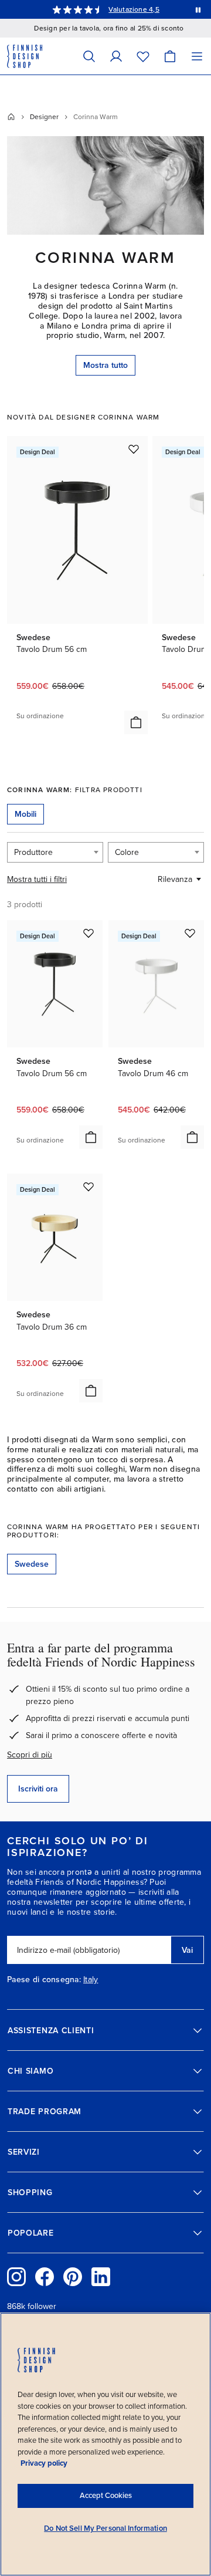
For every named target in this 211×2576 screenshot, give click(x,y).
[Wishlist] (143, 56)
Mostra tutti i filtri (37, 879)
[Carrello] (170, 56)
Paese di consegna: (44, 1980)
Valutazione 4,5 (134, 9)
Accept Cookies (106, 2496)
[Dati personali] (116, 56)
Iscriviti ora (38, 1789)
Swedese (32, 1564)
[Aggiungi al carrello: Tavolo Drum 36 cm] (91, 1391)
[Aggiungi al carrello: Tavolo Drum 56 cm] (136, 722)
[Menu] (197, 56)
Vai (187, 1950)
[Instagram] (16, 2277)
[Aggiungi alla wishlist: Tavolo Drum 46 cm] (190, 933)
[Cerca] (89, 56)
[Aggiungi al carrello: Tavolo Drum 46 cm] (192, 1137)
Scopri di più (30, 1755)
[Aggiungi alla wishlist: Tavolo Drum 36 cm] (89, 1186)
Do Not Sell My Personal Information (105, 2528)
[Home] (11, 117)
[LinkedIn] (101, 2277)
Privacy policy (44, 2463)
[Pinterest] (73, 2277)
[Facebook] (45, 2277)
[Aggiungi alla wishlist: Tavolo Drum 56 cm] (134, 449)
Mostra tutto (105, 365)
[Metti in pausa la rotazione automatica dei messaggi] (198, 9)
